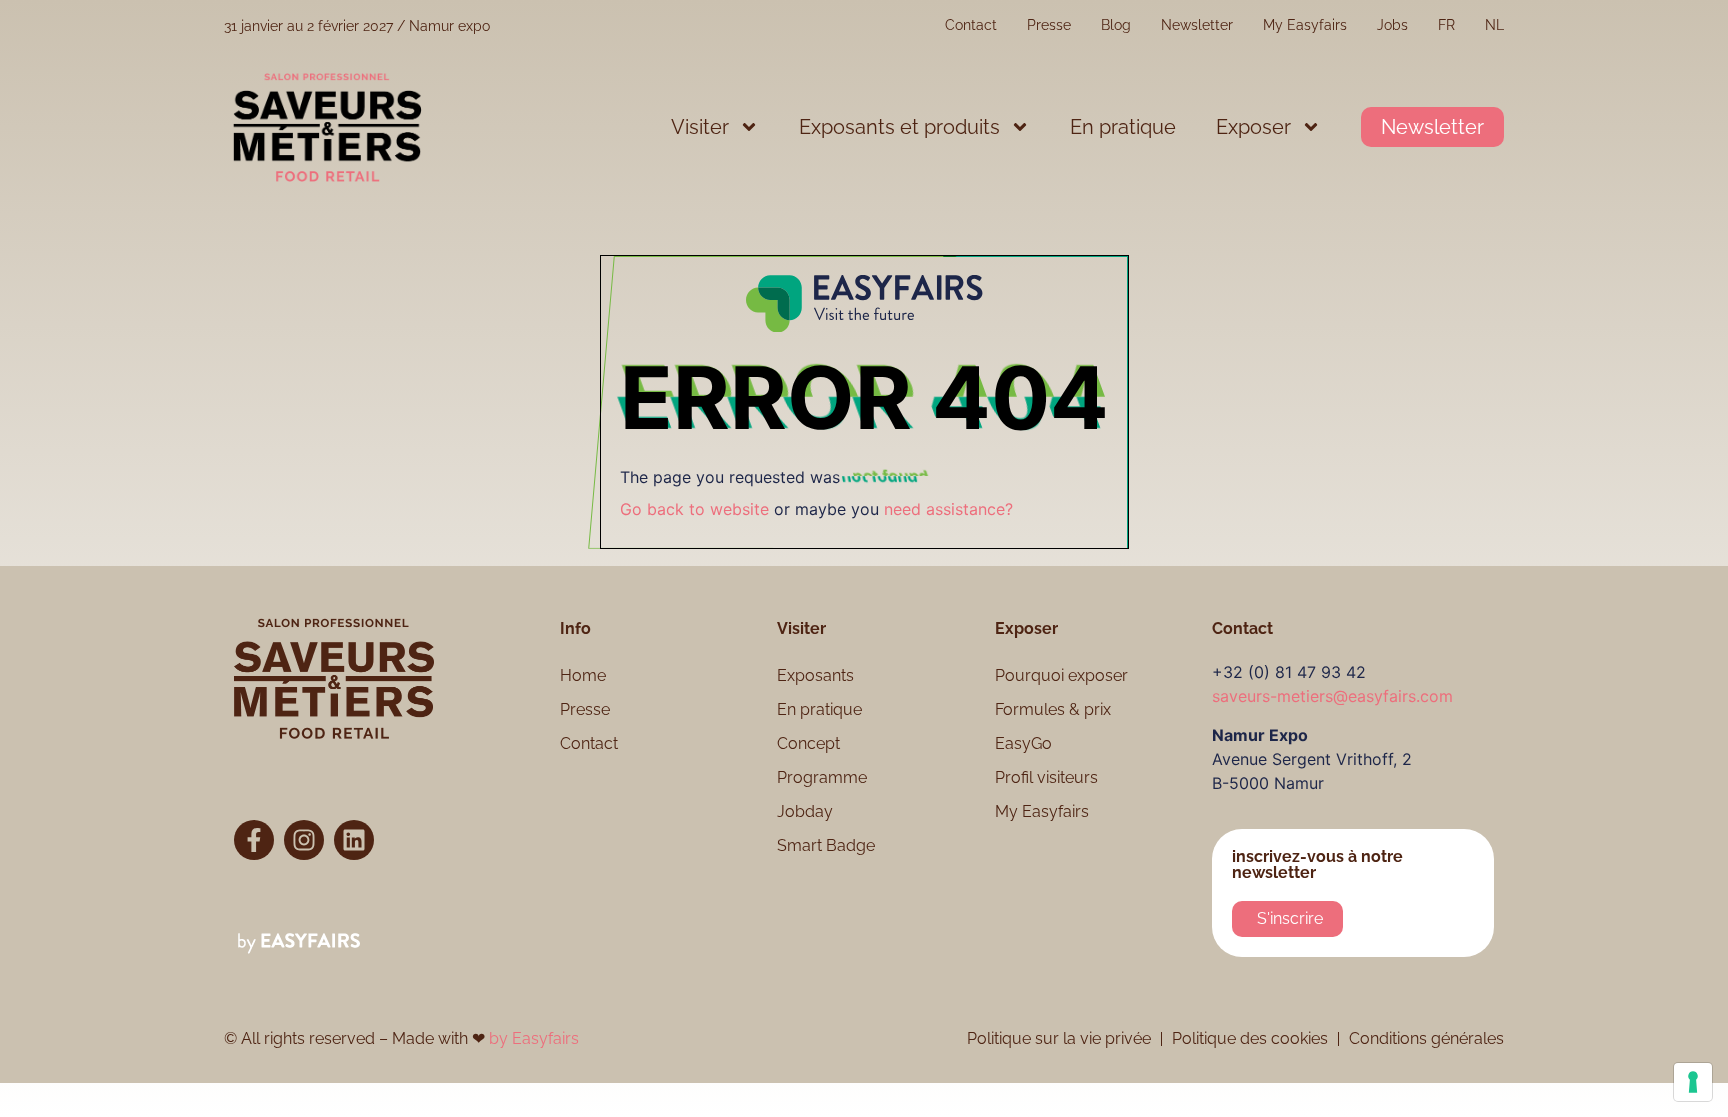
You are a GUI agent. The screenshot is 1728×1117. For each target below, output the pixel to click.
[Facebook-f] (254, 840)
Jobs (1392, 25)
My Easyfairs (1305, 25)
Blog (1116, 25)
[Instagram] (304, 840)
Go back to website (694, 509)
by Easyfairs (534, 1038)
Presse (1049, 25)
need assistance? (948, 509)
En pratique (1123, 127)
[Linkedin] (354, 840)
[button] (1432, 127)
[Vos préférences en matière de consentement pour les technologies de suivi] (1693, 1082)
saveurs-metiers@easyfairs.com (1332, 696)
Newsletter (1197, 25)
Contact (971, 25)
